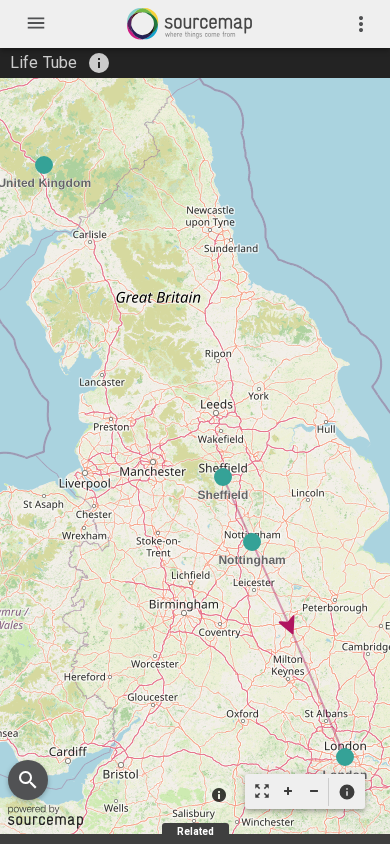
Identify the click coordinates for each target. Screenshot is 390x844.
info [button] (99, 63)
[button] (346, 792)
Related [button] (195, 831)
